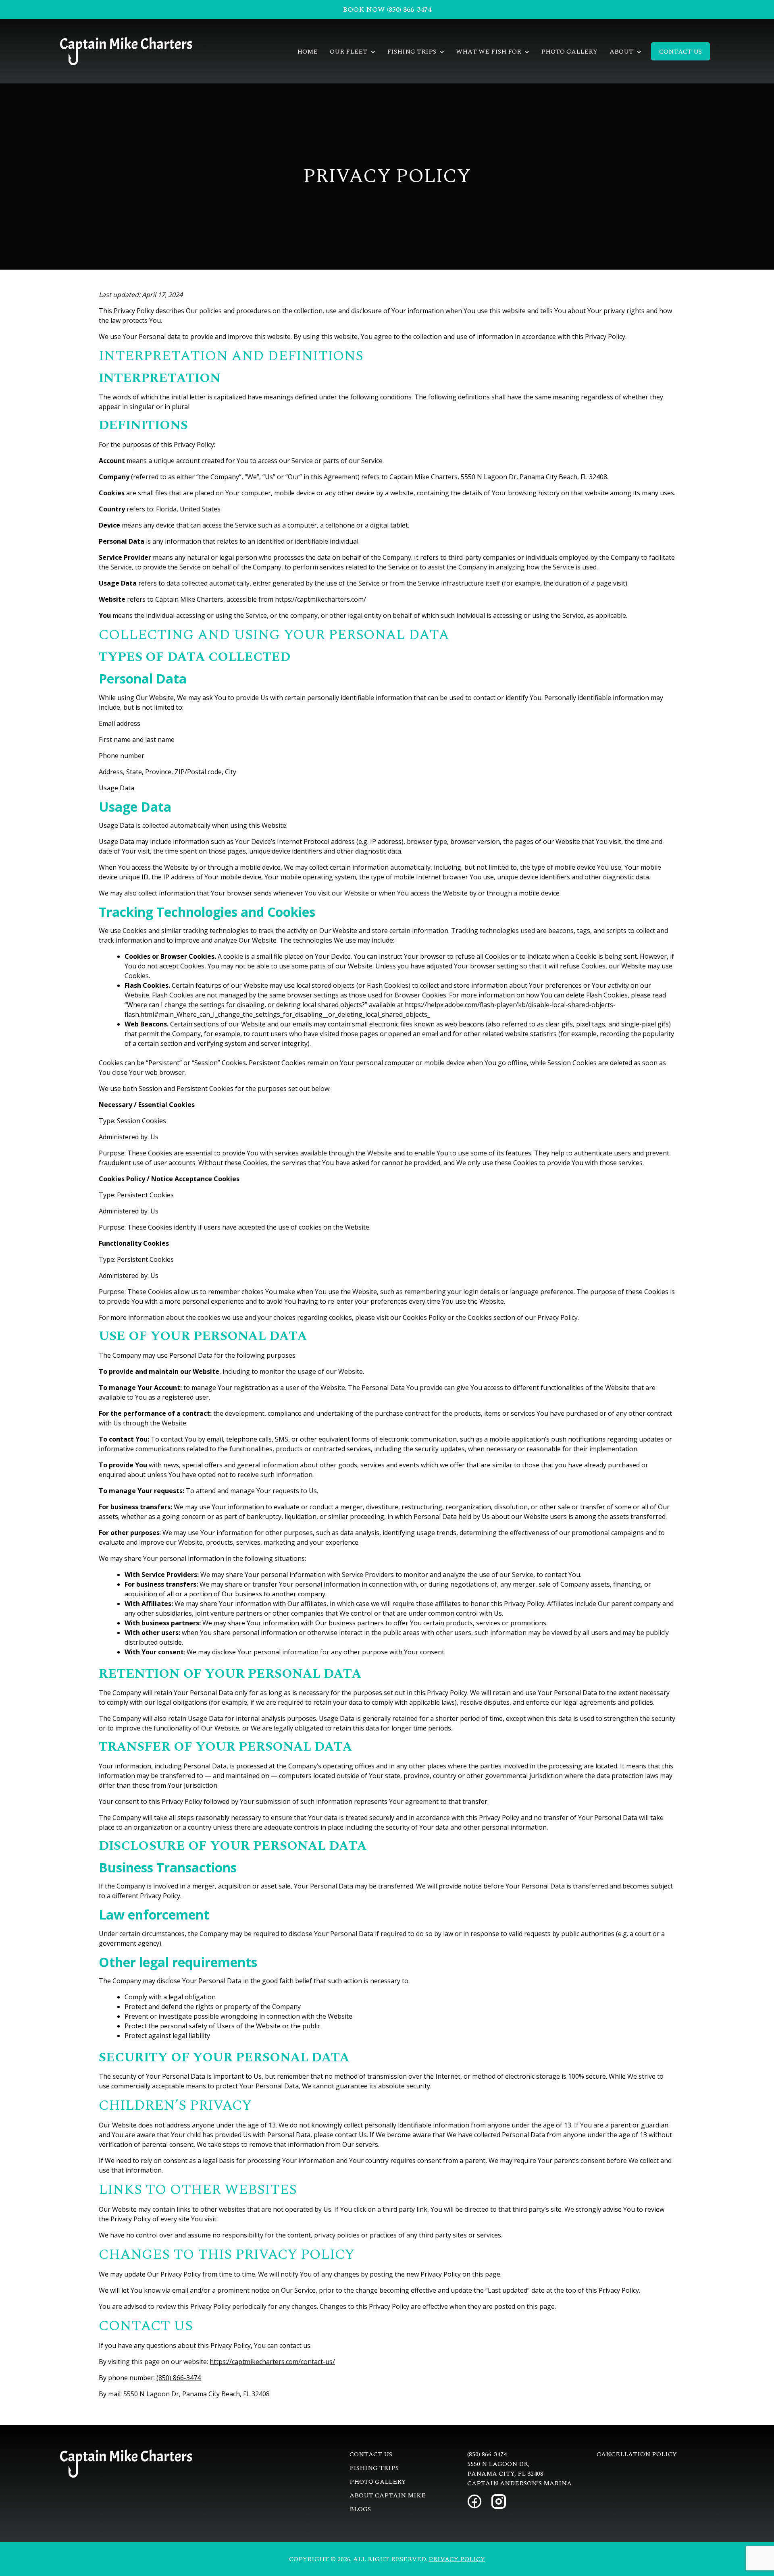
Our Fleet (349, 52)
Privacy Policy (457, 2559)
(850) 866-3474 (179, 2378)
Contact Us (680, 52)
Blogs (360, 2509)
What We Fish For (489, 52)
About (622, 52)
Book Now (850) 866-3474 (387, 9)
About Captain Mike (388, 2495)
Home (307, 52)
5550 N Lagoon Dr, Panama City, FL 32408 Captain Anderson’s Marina (519, 2474)
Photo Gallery (569, 52)
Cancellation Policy (637, 2454)
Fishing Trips (412, 52)
